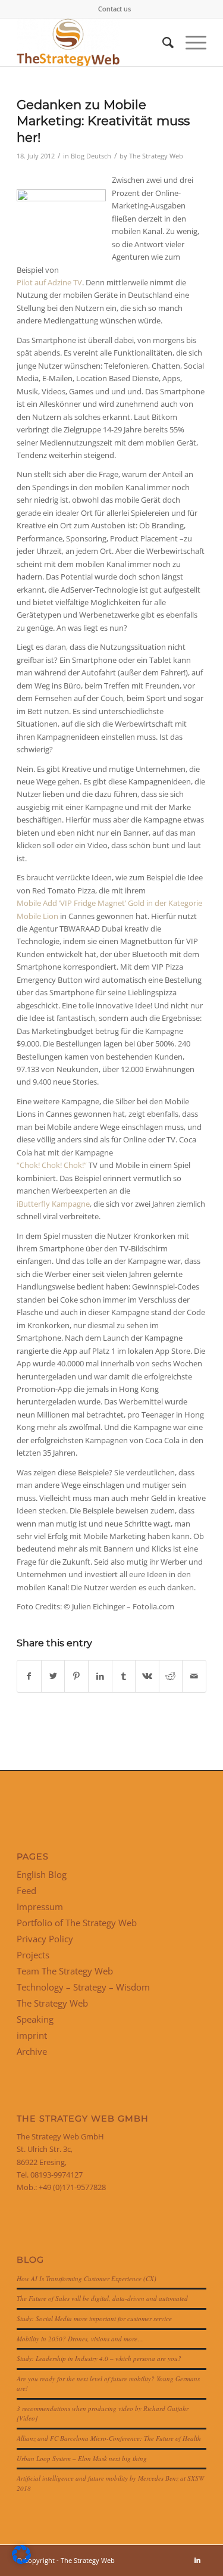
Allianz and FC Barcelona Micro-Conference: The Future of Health (109, 2438)
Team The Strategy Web (65, 1971)
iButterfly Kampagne (53, 1204)
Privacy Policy (45, 1939)
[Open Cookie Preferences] (21, 2561)
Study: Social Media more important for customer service (94, 2318)
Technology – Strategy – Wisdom (83, 1987)
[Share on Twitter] (53, 1676)
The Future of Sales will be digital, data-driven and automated (102, 2298)
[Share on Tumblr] (124, 1676)
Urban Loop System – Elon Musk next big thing (82, 2458)
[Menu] (190, 42)
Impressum (40, 1907)
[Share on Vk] (147, 1676)
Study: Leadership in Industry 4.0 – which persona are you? (99, 2358)
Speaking (35, 2019)
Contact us (114, 9)
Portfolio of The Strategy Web (77, 1923)
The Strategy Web (156, 156)
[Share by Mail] (194, 1676)
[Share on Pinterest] (76, 1676)
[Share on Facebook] (29, 1676)
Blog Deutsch (91, 156)
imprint (32, 2035)
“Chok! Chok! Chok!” (52, 1165)
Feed (26, 1890)
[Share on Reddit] (171, 1676)
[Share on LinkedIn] (100, 1676)
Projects (33, 1955)
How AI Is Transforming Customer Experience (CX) (87, 2278)
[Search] (162, 42)
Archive (32, 2051)
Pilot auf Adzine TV (49, 282)
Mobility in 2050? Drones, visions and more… (80, 2339)
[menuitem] (114, 9)
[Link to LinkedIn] (197, 2560)
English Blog (42, 1874)
